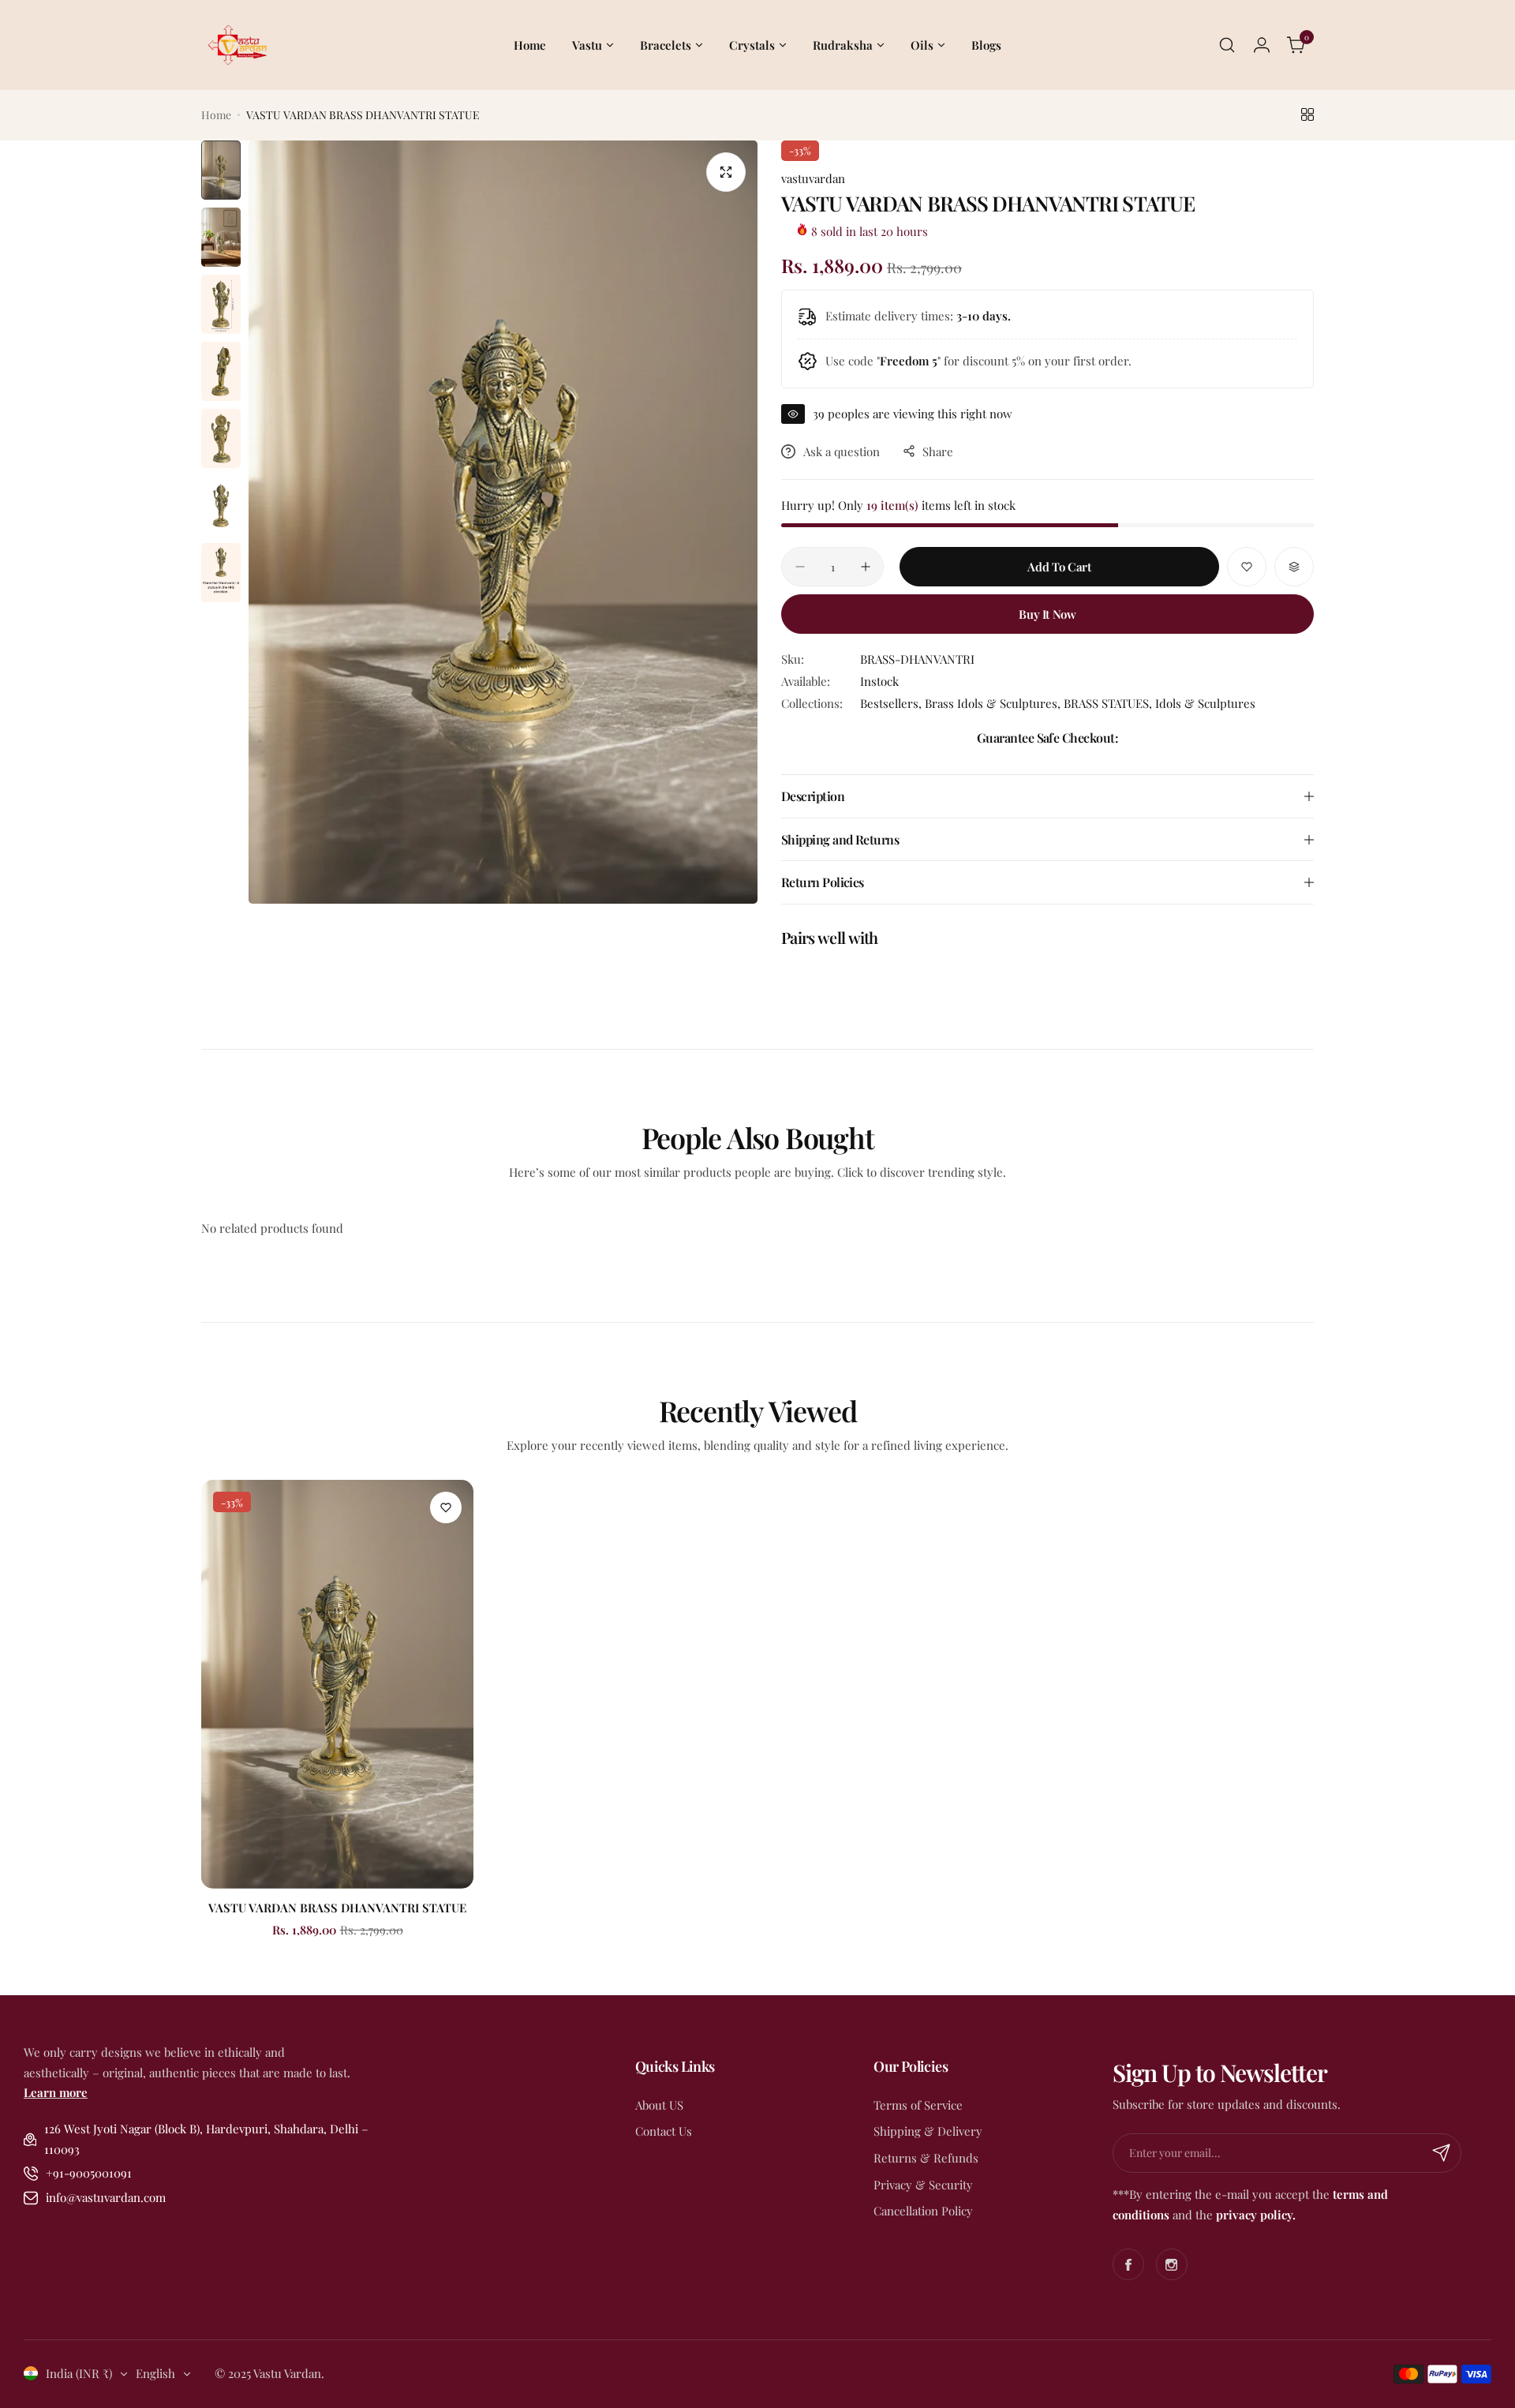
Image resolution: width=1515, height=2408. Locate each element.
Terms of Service (918, 2105)
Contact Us (664, 2131)
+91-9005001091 (89, 2173)
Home (216, 115)
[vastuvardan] (237, 45)
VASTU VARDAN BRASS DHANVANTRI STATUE (337, 1908)
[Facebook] (1128, 2264)
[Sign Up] (1442, 2153)
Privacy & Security (923, 2185)
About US (659, 2105)
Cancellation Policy (923, 2211)
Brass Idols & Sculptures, (994, 703)
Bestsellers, (892, 703)
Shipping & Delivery (928, 2131)
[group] (503, 522)
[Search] (1227, 45)
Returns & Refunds (926, 2158)
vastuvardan (813, 178)
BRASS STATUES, (1109, 703)
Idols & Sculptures (1205, 703)
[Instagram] (1172, 2264)
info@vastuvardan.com (106, 2197)
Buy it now (1047, 614)
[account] (1262, 45)
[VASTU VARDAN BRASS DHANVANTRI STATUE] (337, 1684)
